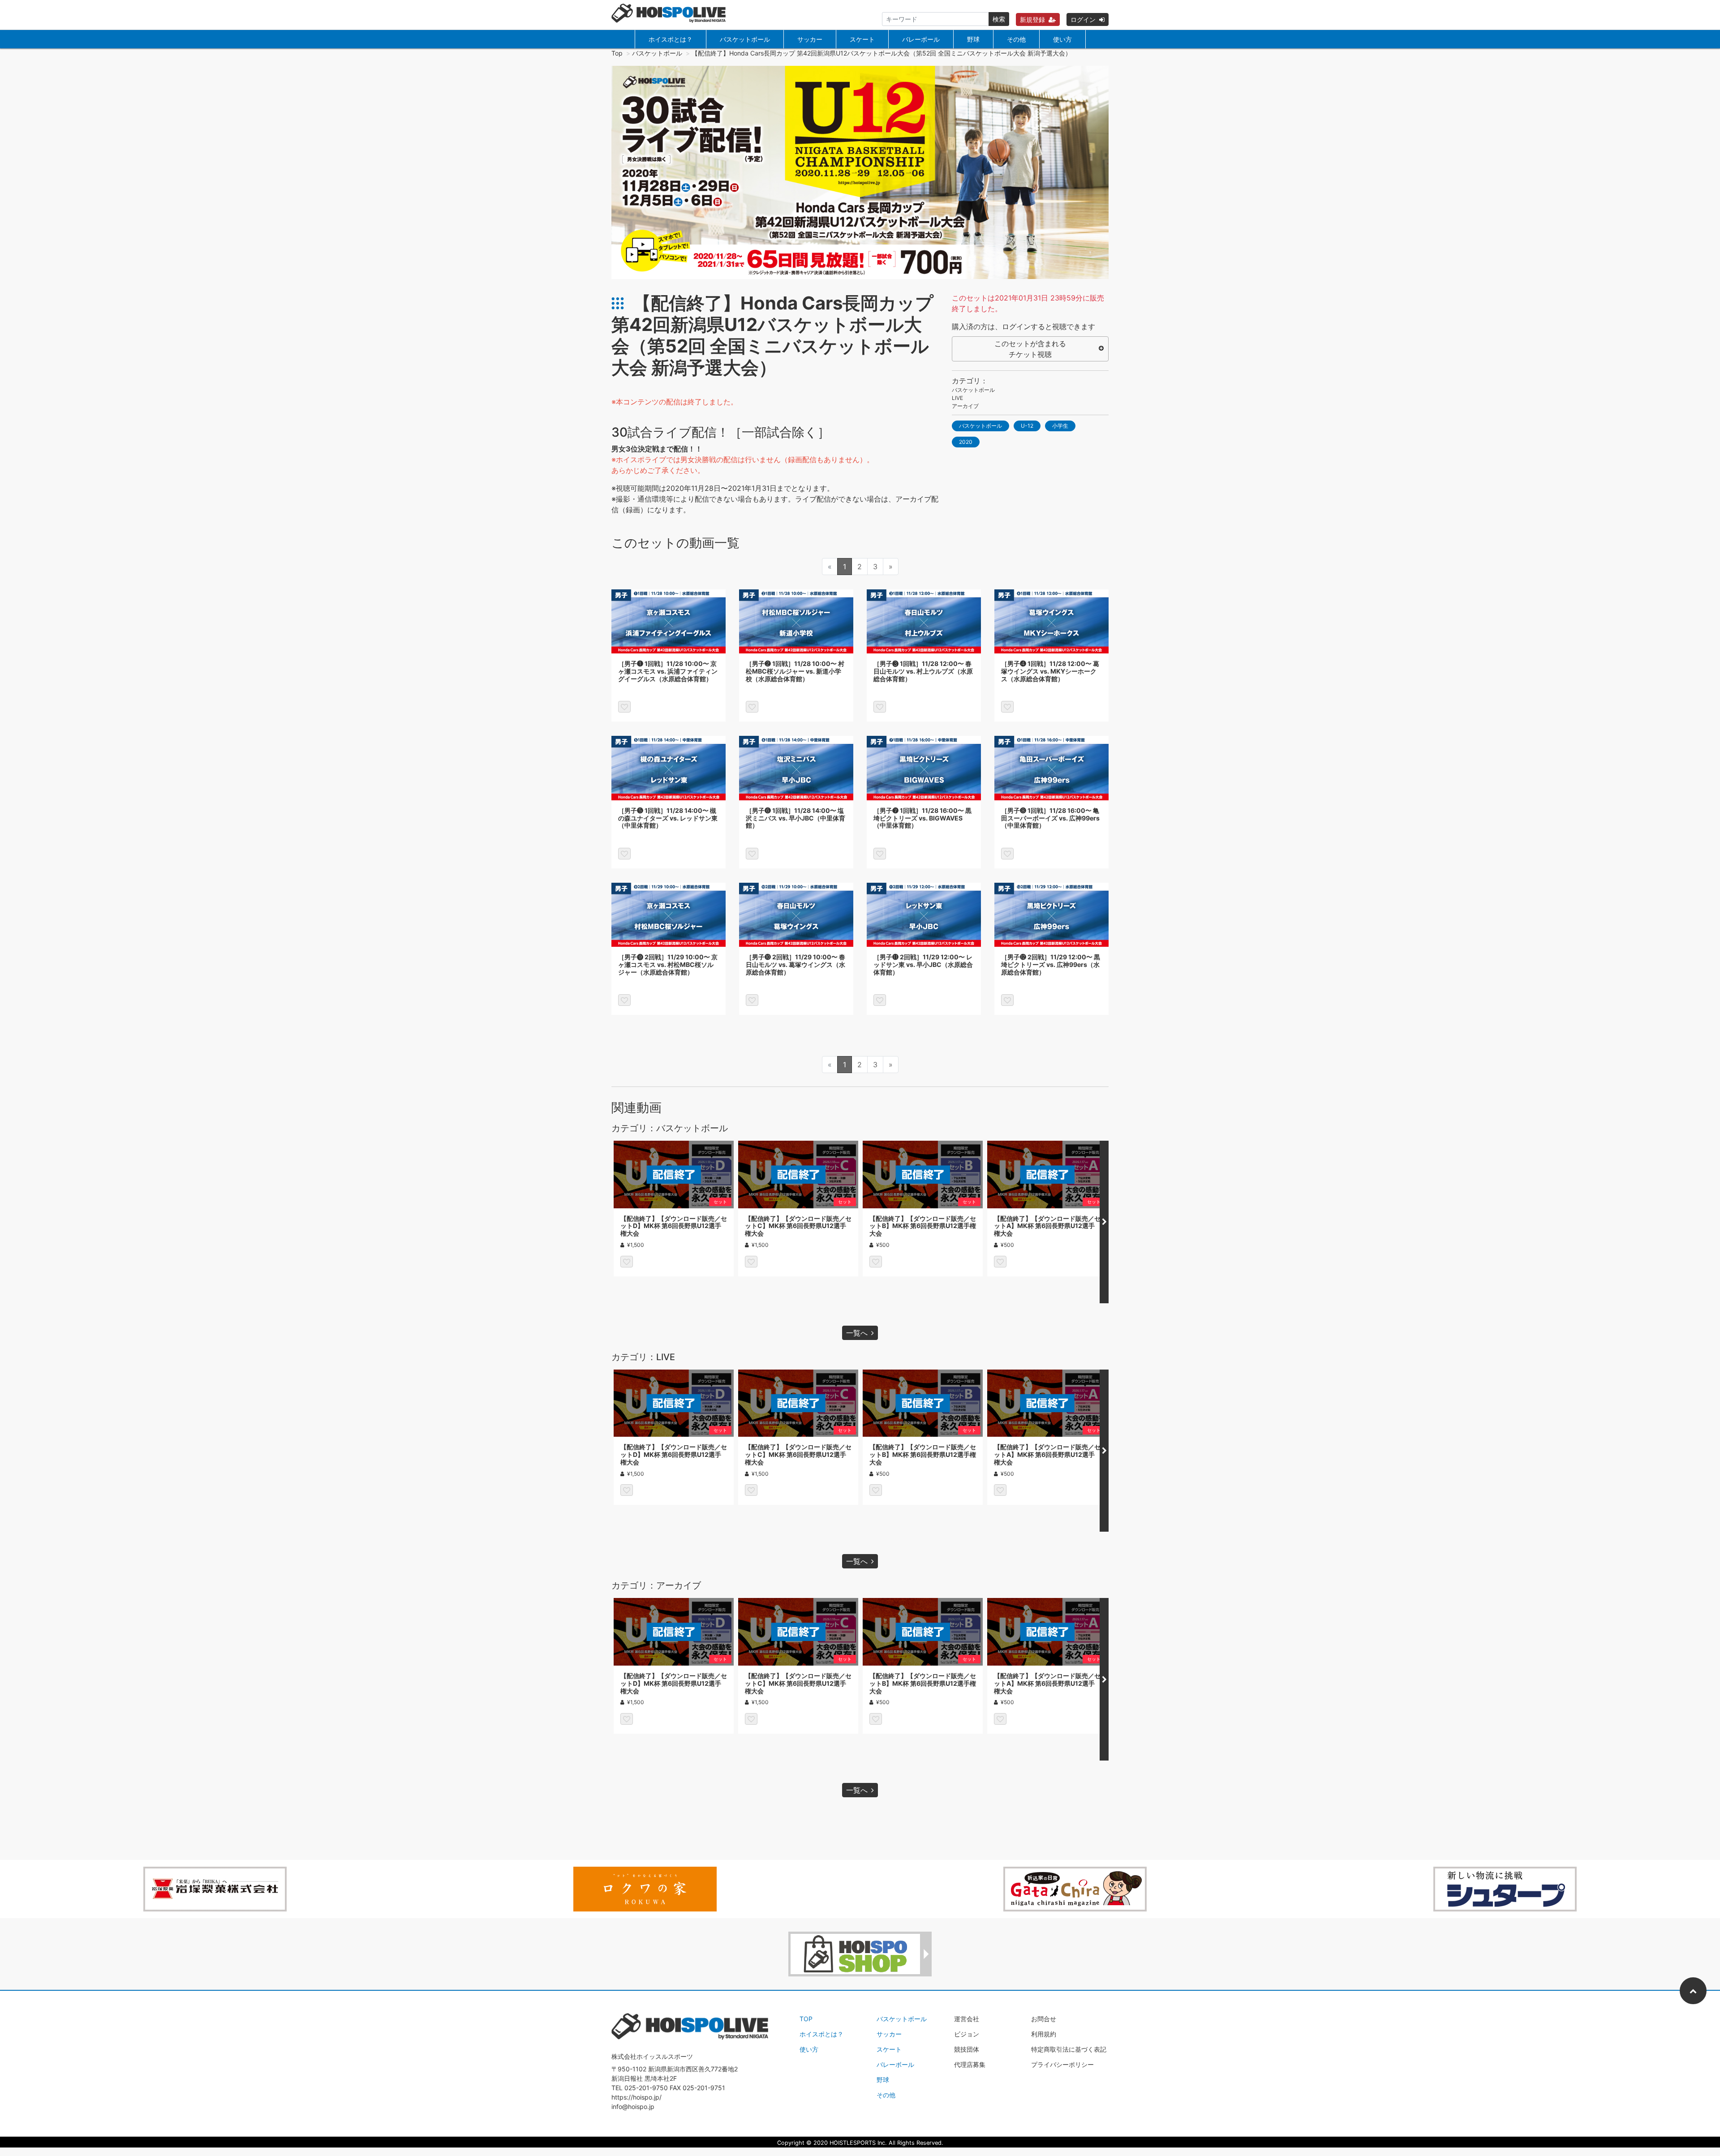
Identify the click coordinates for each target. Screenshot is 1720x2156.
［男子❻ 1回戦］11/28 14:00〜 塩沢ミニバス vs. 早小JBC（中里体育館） (795, 818)
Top (617, 53)
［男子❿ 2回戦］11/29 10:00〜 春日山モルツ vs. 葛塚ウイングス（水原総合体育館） (795, 964)
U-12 (1027, 426)
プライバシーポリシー (1062, 2064)
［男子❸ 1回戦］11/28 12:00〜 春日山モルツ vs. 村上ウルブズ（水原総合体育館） (923, 671)
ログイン (1083, 19)
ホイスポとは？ (671, 39)
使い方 (1062, 39)
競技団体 (967, 2049)
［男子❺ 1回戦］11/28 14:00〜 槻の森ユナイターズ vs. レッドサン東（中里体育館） (668, 818)
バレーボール (921, 39)
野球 (973, 39)
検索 (999, 19)
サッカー (810, 39)
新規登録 (1032, 19)
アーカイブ (965, 406)
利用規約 (1044, 2034)
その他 (1016, 39)
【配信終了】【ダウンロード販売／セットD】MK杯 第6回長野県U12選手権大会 (674, 1226)
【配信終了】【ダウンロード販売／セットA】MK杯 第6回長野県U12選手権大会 (1047, 1226)
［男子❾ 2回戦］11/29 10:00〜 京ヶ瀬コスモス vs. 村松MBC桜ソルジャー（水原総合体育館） (668, 964)
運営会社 (967, 2019)
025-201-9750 (646, 2088)
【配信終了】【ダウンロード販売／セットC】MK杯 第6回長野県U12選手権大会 (798, 1226)
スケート (862, 39)
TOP (806, 2019)
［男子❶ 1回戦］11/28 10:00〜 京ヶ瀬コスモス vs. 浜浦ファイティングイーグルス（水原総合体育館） (668, 671)
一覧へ (857, 1333)
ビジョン (967, 2034)
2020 (966, 442)
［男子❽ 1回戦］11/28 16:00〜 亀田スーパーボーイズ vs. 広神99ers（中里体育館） (1050, 818)
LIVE (957, 398)
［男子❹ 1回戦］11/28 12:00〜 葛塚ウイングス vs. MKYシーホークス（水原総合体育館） (1050, 671)
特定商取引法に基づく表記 (1069, 2049)
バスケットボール (745, 39)
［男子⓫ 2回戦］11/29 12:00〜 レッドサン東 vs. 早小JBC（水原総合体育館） (923, 964)
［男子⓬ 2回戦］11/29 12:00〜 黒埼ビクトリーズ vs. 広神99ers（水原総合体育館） (1051, 964)
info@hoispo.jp (633, 2107)
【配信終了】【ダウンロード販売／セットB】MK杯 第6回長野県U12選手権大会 (923, 1226)
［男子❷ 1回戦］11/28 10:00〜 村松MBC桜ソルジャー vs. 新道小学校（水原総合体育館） (795, 671)
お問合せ (1044, 2019)
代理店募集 (970, 2064)
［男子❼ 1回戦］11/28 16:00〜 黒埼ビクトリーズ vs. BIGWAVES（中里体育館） (922, 818)
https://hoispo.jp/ (636, 2097)
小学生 (1060, 426)
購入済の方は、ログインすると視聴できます (1023, 326)
